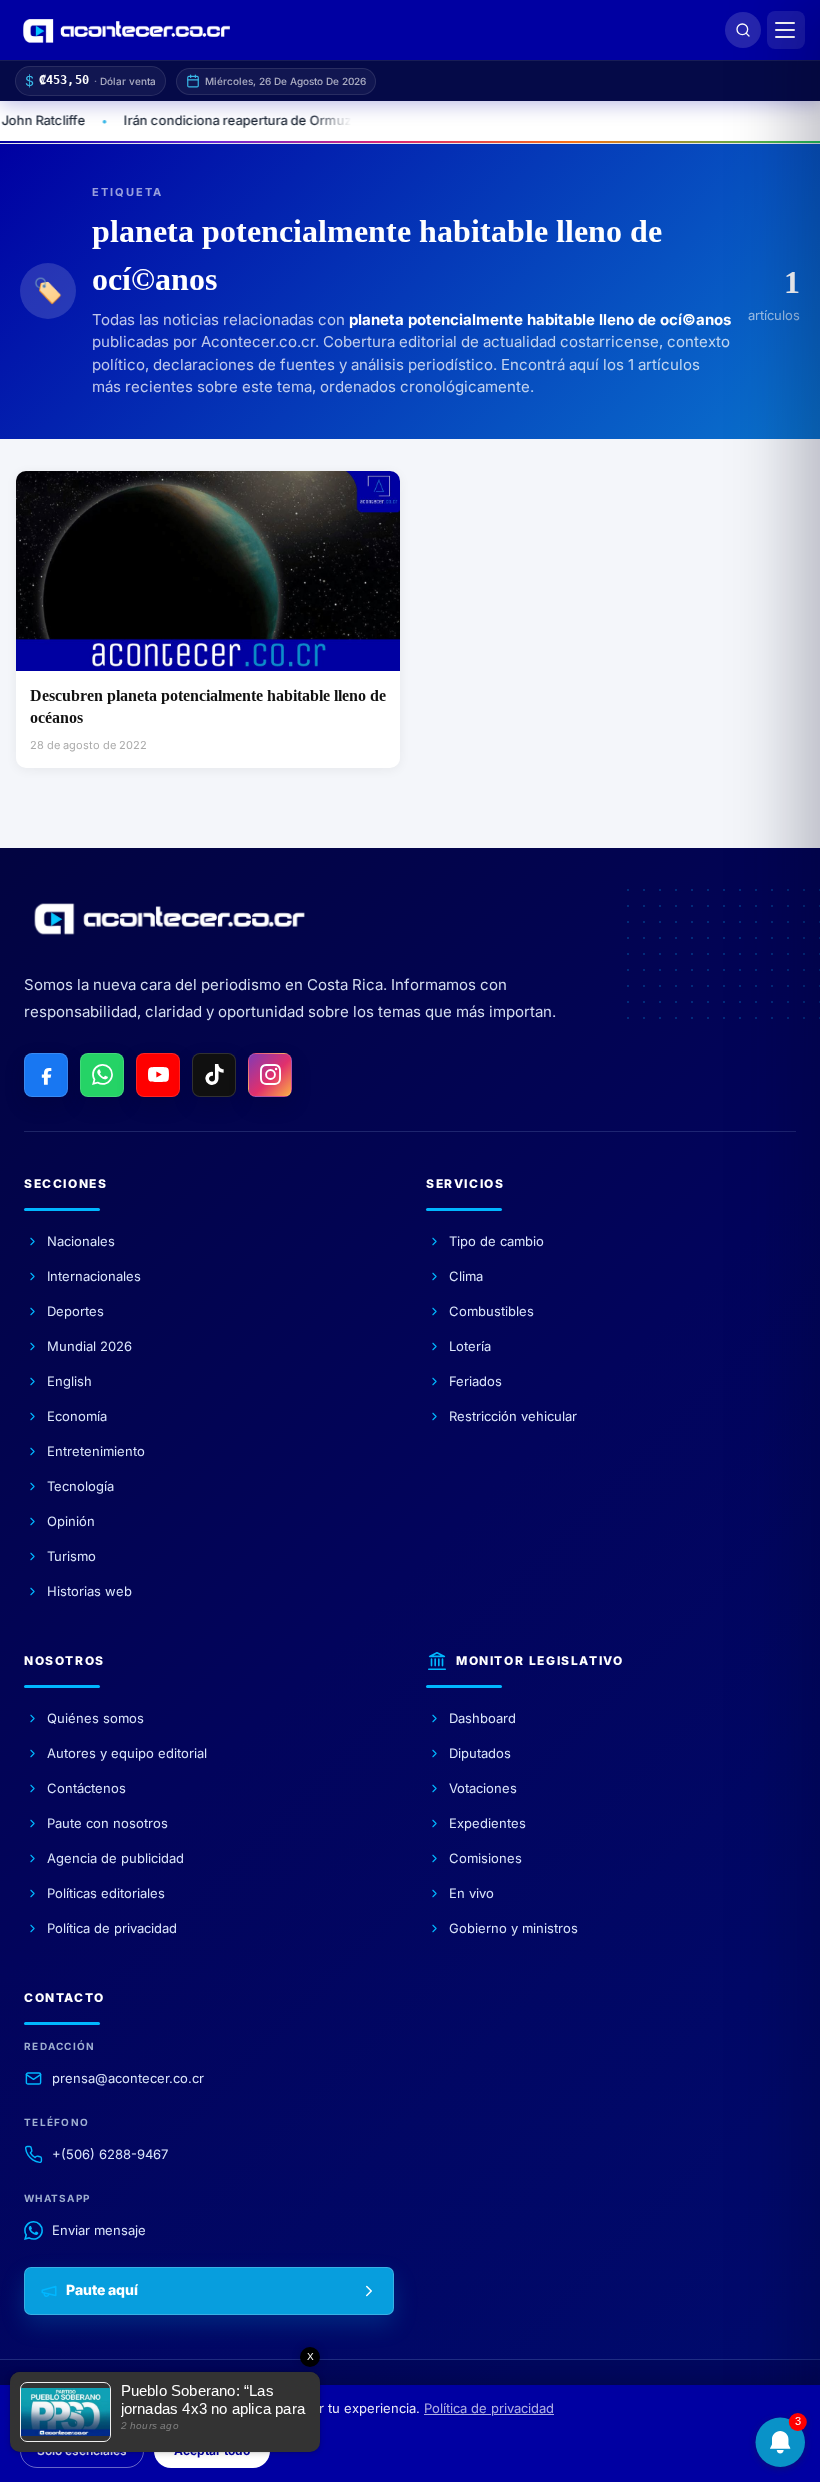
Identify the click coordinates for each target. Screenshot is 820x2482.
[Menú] (786, 30)
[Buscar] (743, 30)
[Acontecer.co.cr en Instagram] (270, 1075)
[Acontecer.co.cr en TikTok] (214, 1075)
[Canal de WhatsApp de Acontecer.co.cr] (102, 1075)
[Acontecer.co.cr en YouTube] (158, 1075)
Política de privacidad (489, 2408)
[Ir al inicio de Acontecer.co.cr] (169, 919)
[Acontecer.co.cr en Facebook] (46, 1075)
